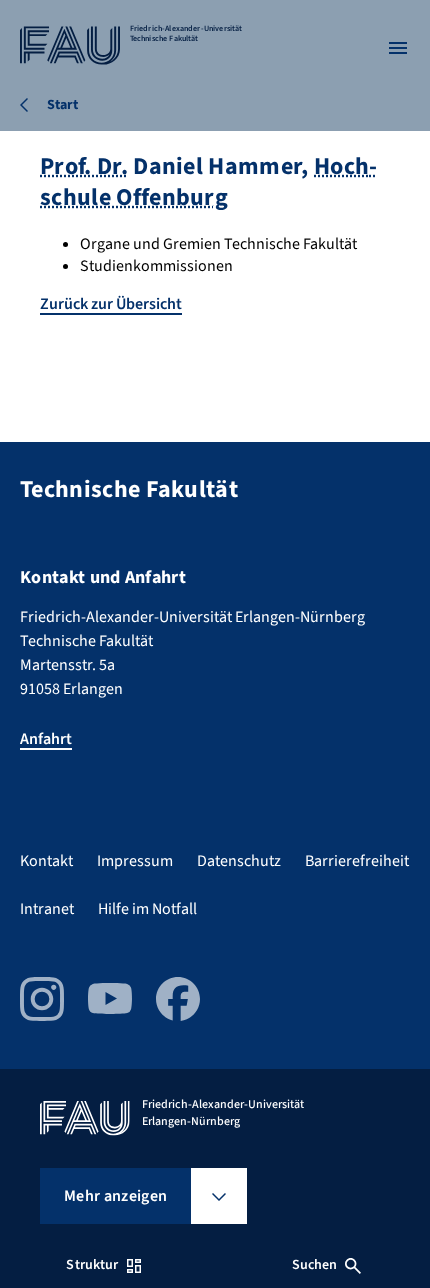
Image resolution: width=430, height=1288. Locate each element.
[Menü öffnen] (398, 48)
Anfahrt (46, 739)
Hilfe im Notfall (147, 909)
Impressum (135, 861)
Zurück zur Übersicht (111, 304)
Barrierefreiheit (357, 861)
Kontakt (46, 861)
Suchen (315, 1265)
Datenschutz (239, 861)
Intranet (47, 909)
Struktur (92, 1265)
